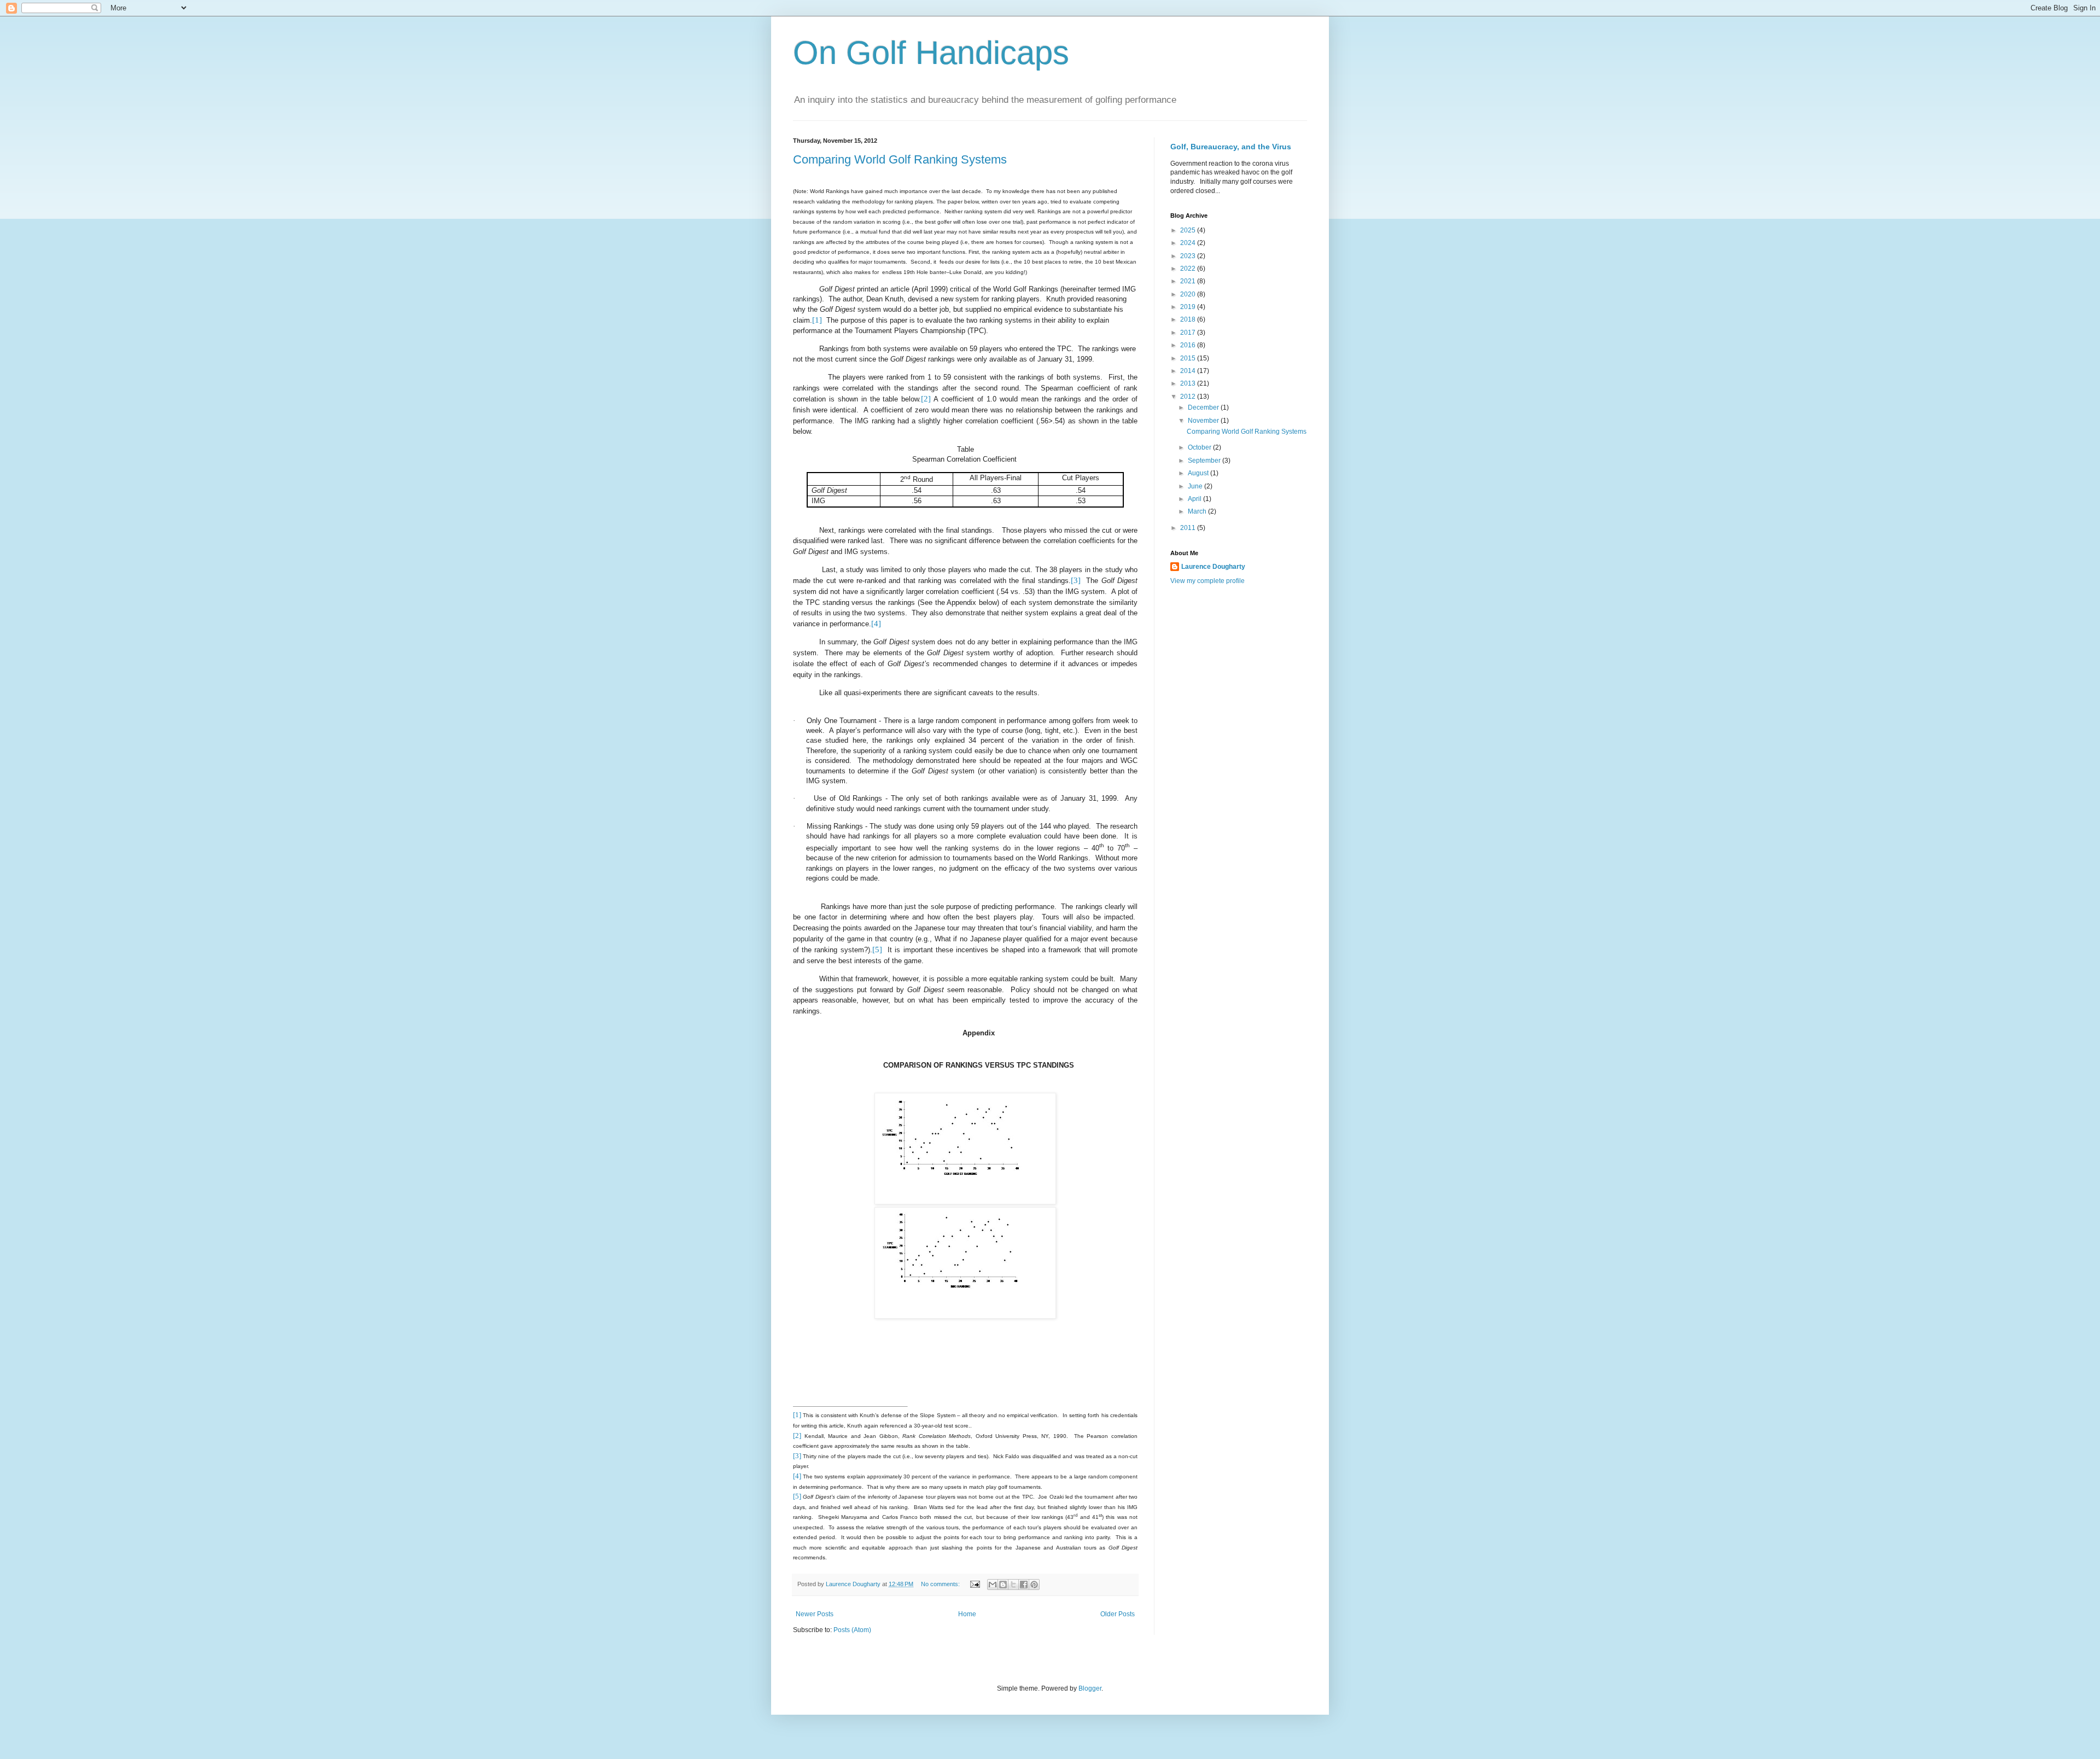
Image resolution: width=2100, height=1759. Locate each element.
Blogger (1090, 1688)
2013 (1189, 383)
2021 (1189, 281)
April (1195, 499)
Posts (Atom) (852, 1630)
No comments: (941, 1584)
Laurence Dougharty (1213, 567)
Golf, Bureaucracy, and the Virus (1231, 147)
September (1205, 461)
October (1200, 447)
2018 (1189, 319)
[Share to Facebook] (1024, 1585)
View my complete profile (1207, 581)
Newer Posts (815, 1614)
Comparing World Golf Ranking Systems (900, 159)
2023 (1189, 256)
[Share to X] (1013, 1585)
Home (967, 1614)
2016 (1189, 345)
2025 (1189, 230)
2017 (1189, 333)
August (1199, 473)
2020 (1189, 294)
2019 (1189, 307)
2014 (1189, 371)
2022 (1189, 269)
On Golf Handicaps (931, 53)
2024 (1189, 243)
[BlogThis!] (1003, 1585)
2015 (1189, 358)
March (1198, 511)
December (1204, 407)
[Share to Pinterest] (1034, 1585)
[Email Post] (975, 1584)
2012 (1189, 397)
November (1204, 421)
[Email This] (993, 1585)
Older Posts (1118, 1614)
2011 (1189, 528)
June (1196, 486)
